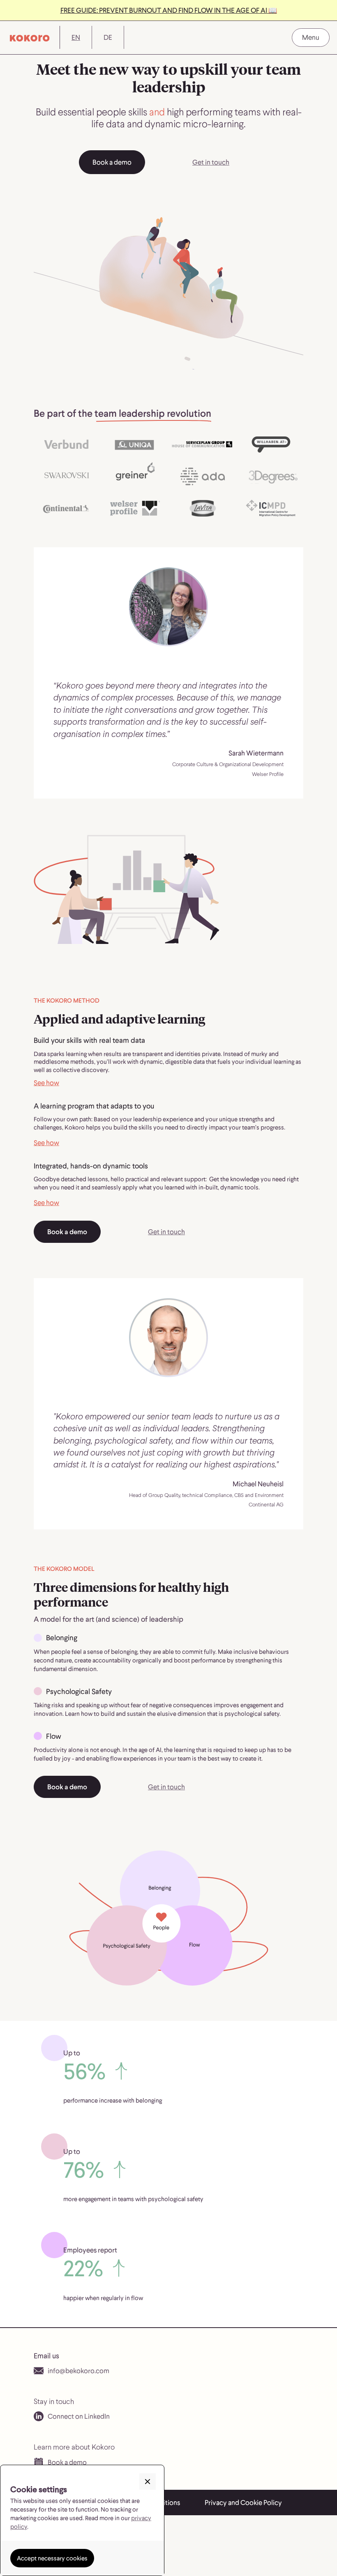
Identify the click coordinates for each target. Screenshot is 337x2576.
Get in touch (211, 162)
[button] (311, 38)
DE (108, 37)
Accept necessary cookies (52, 2558)
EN (76, 37)
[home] (30, 37)
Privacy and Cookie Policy (243, 2502)
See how (46, 1083)
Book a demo (112, 162)
